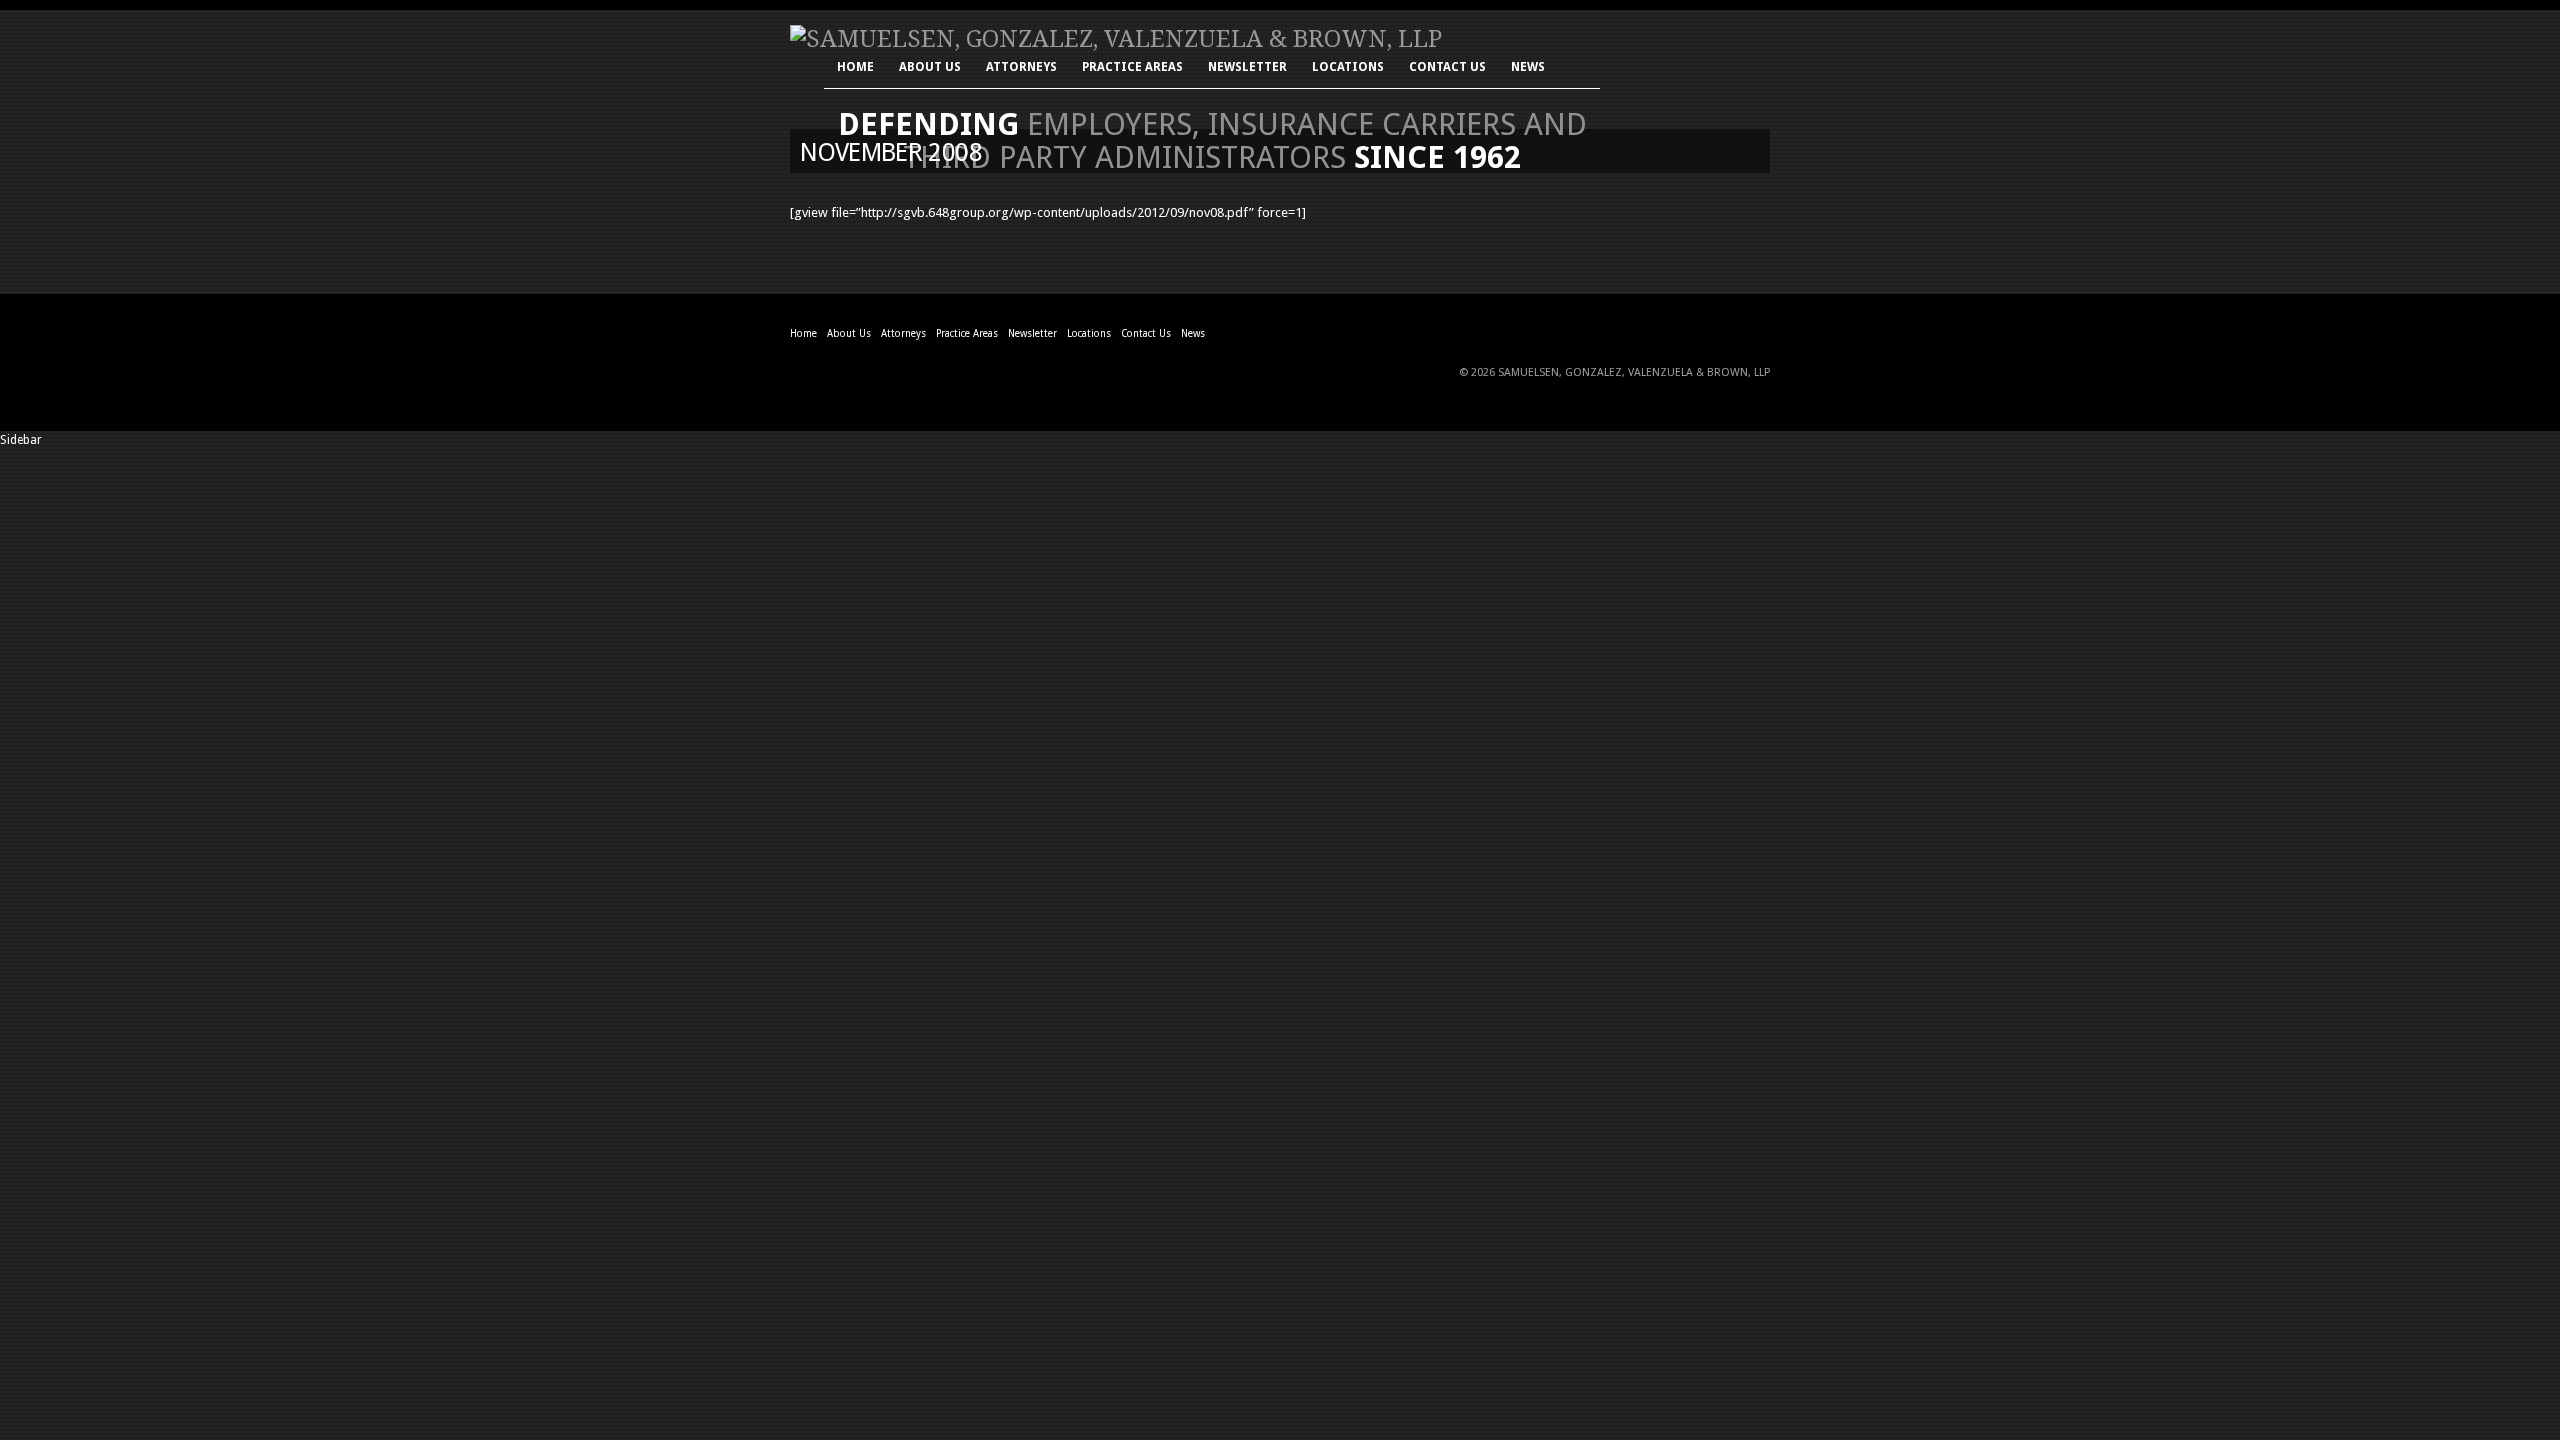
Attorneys (1021, 68)
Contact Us (1447, 68)
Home (855, 68)
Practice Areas (1132, 68)
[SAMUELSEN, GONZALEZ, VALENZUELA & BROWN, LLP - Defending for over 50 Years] (1116, 39)
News (1528, 68)
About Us (930, 68)
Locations (1348, 68)
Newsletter (1247, 68)
